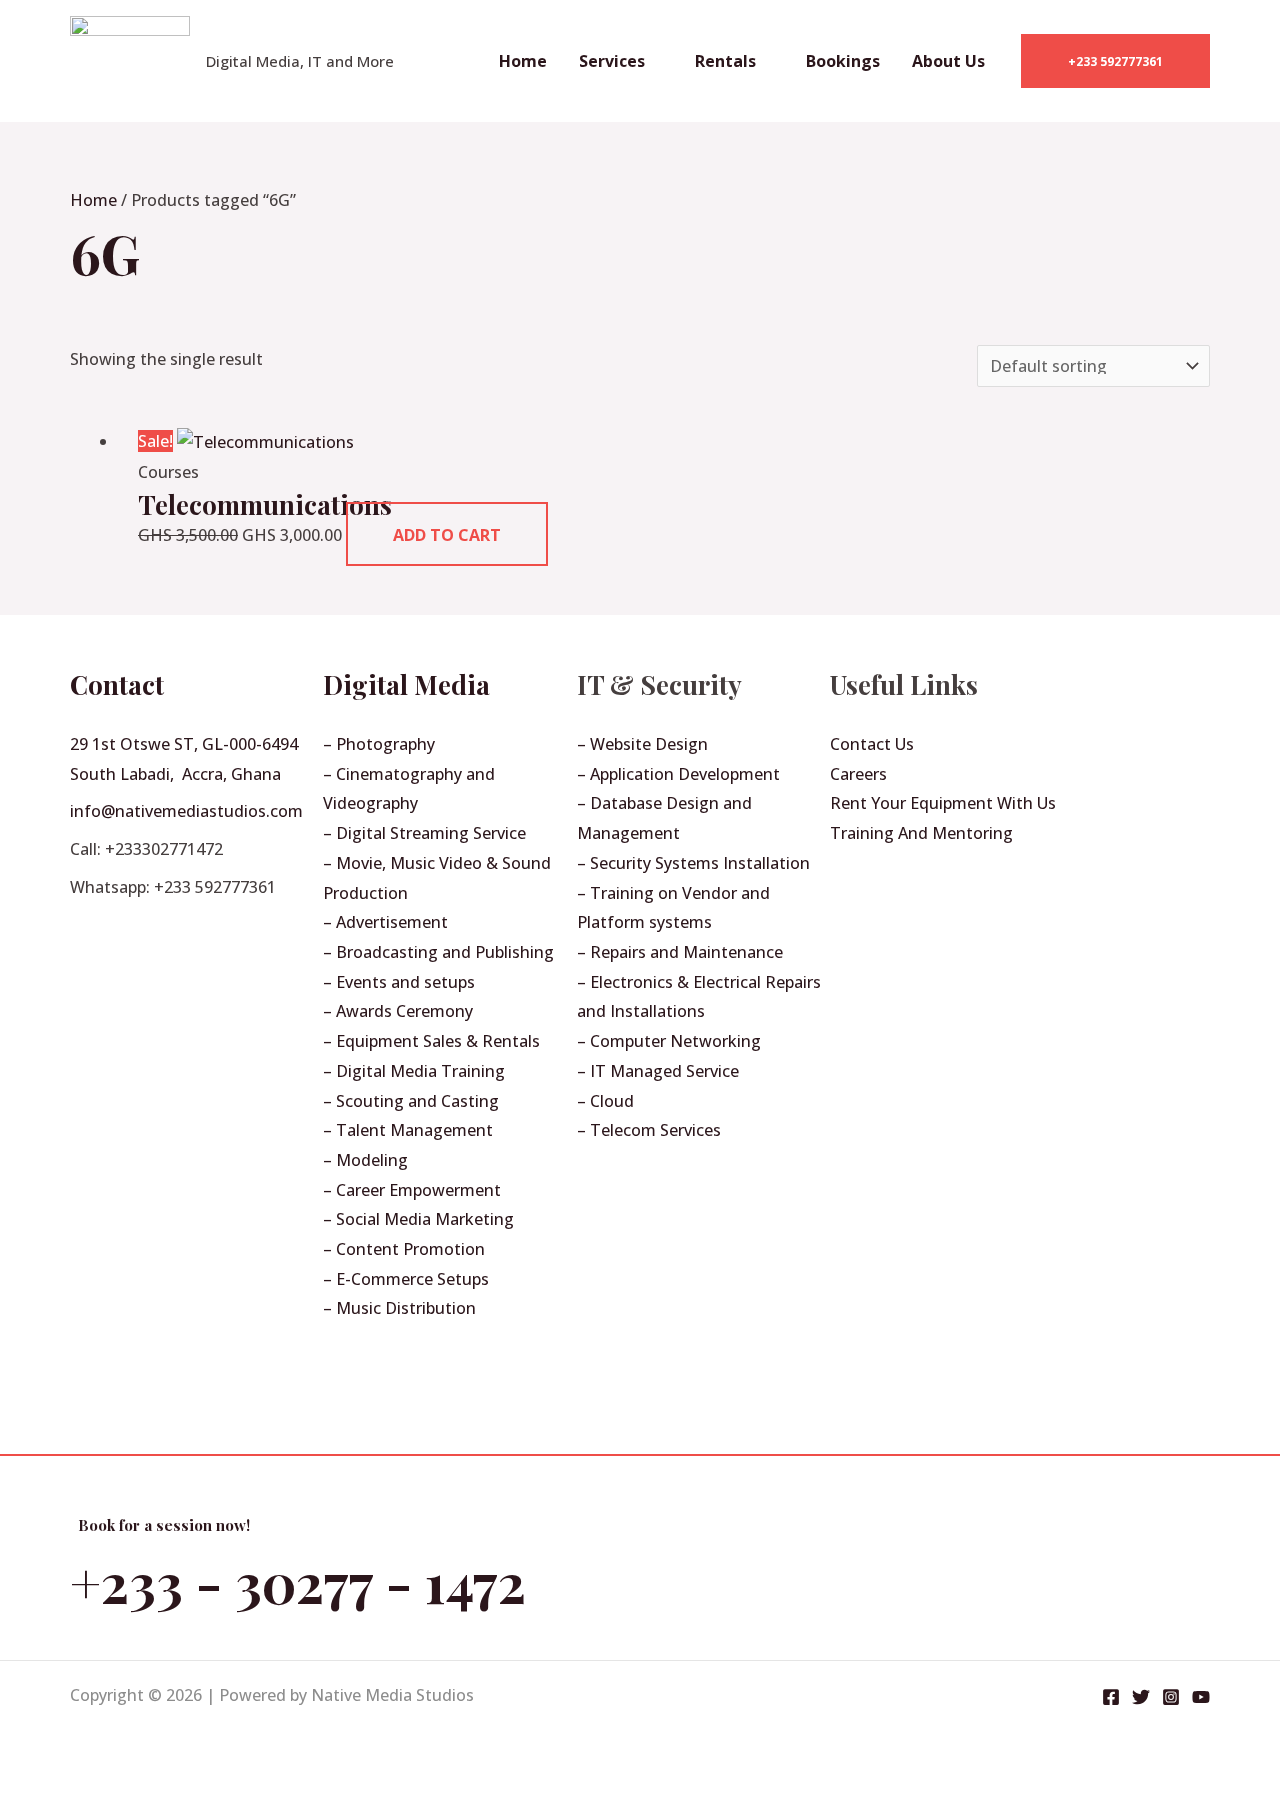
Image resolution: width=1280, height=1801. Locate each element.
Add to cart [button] (447, 535)
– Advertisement (385, 922)
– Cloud (605, 1101)
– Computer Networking (669, 1041)
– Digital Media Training (414, 1071)
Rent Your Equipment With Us (943, 803)
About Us (948, 61)
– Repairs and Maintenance (680, 952)
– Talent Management (408, 1130)
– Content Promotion (404, 1249)
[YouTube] (1201, 1697)
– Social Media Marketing (418, 1219)
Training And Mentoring (921, 833)
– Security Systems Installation (693, 863)
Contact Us (872, 744)
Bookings (843, 61)
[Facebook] (1111, 1697)
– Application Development (678, 774)
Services (612, 61)
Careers (858, 774)
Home (523, 61)
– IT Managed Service (658, 1071)
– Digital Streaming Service (424, 833)
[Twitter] (1141, 1697)
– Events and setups (399, 982)
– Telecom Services (649, 1130)
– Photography (379, 744)
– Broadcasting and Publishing (438, 952)
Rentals (725, 61)
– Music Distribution (399, 1308)
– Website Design (642, 744)
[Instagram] (1171, 1697)
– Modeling (365, 1160)
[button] (1115, 61)
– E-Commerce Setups (406, 1279)
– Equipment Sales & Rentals (431, 1041)
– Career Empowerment (412, 1190)
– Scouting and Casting (411, 1101)
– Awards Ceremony (398, 1011)
